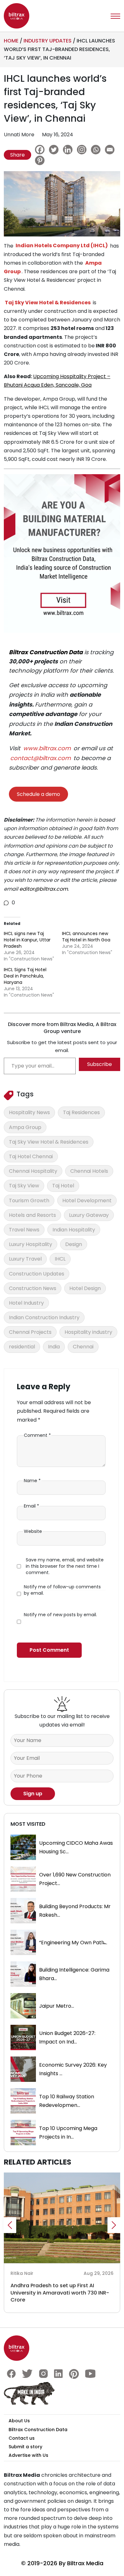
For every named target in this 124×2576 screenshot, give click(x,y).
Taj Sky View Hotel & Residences (49, 1142)
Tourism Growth (29, 1201)
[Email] (111, 150)
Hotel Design (85, 1288)
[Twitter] (55, 150)
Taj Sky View (24, 1186)
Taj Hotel (63, 1186)
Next (114, 2225)
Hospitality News (29, 1112)
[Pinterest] (41, 160)
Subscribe (100, 1064)
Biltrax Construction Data (46, 652)
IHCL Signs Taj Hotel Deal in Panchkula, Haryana (25, 976)
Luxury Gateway (89, 1215)
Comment (37, 1435)
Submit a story (25, 2447)
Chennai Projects (30, 1332)
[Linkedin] (69, 150)
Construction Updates (37, 1274)
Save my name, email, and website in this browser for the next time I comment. (65, 1566)
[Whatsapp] (97, 150)
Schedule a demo (38, 794)
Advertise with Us (28, 2455)
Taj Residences (81, 1112)
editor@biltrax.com (44, 889)
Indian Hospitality (74, 1230)
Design (74, 1244)
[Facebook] (41, 150)
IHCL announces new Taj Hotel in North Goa (86, 937)
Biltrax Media (85, 2563)
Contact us (22, 2438)
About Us (19, 2421)
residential (22, 1347)
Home (11, 41)
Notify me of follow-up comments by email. (62, 1590)
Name (32, 1481)
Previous (10, 2225)
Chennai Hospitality (33, 1171)
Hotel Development (87, 1201)
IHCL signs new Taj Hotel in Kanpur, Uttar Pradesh (27, 940)
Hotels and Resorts (32, 1215)
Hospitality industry (88, 1332)
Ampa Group (25, 1127)
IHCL (60, 1259)
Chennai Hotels (89, 1171)
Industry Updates (48, 41)
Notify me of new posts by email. (60, 1615)
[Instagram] (83, 150)
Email (31, 1506)
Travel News (24, 1230)
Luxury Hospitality (31, 1244)
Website (33, 1531)
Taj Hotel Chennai (31, 1156)
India (54, 1347)
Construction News (33, 1288)
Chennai (83, 1347)
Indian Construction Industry (44, 1317)
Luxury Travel (25, 1259)
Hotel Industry (26, 1303)
